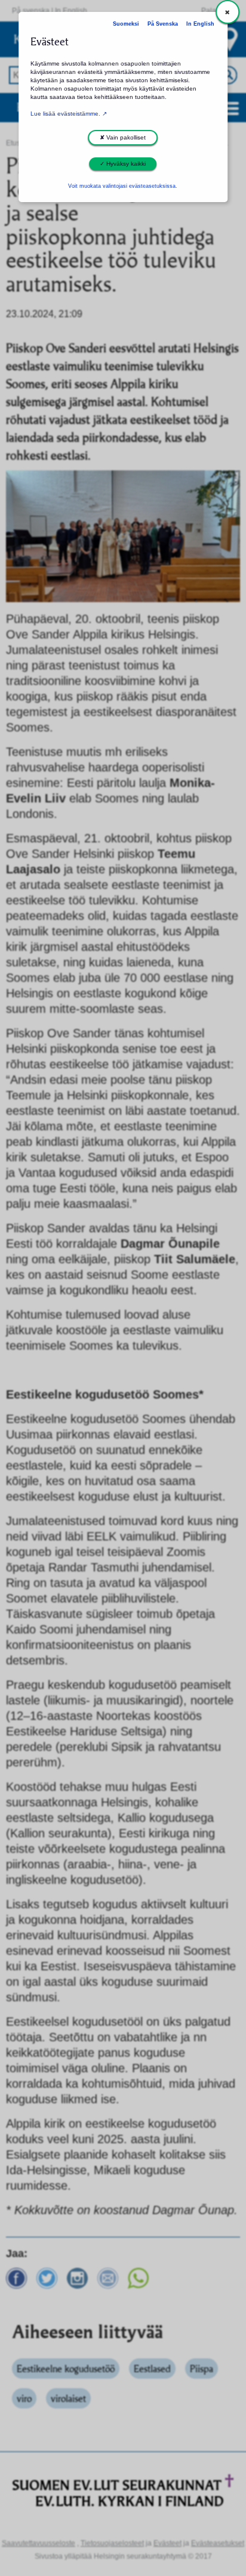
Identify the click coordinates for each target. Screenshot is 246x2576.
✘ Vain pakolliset (123, 137)
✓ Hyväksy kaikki (123, 164)
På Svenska (163, 24)
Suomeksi (126, 24)
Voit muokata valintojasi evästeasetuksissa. (123, 186)
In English (200, 24)
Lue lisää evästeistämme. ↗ (69, 114)
